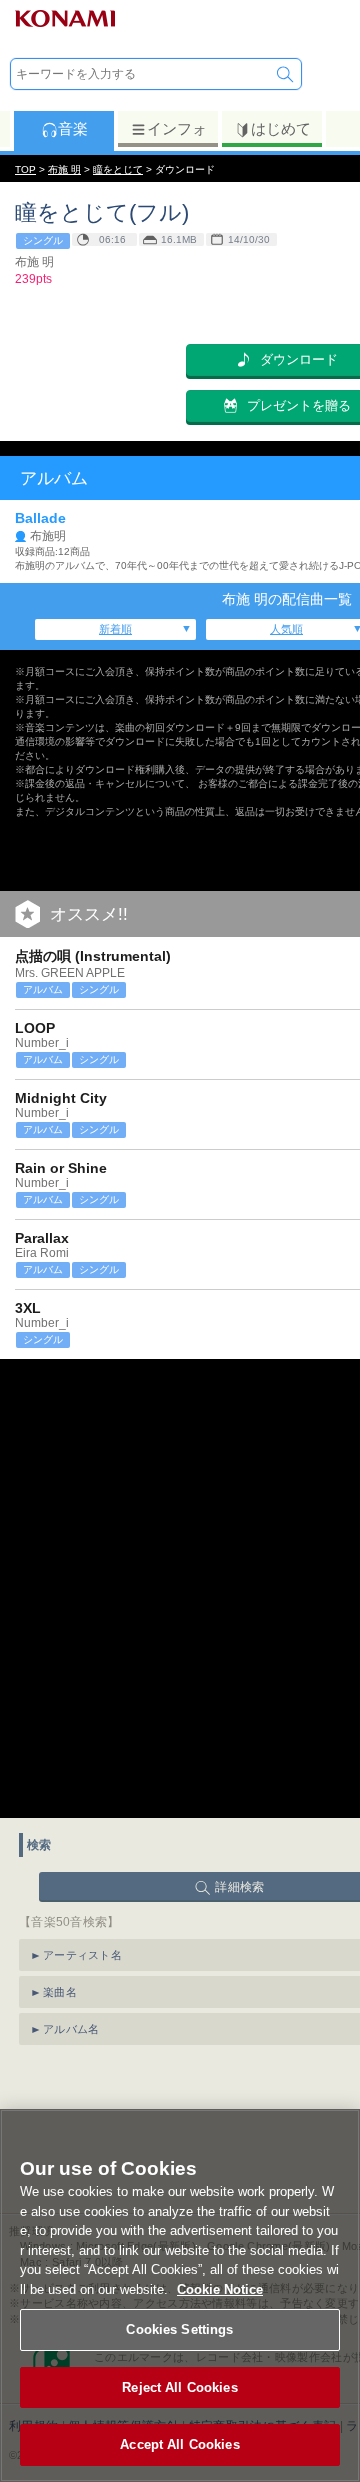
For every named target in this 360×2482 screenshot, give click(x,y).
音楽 (73, 128)
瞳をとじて (118, 169)
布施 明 (64, 169)
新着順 (115, 629)
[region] (180, 2295)
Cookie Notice (220, 2289)
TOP (25, 169)
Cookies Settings (179, 2329)
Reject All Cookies (179, 2387)
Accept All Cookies (179, 2444)
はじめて (281, 128)
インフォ (177, 128)
